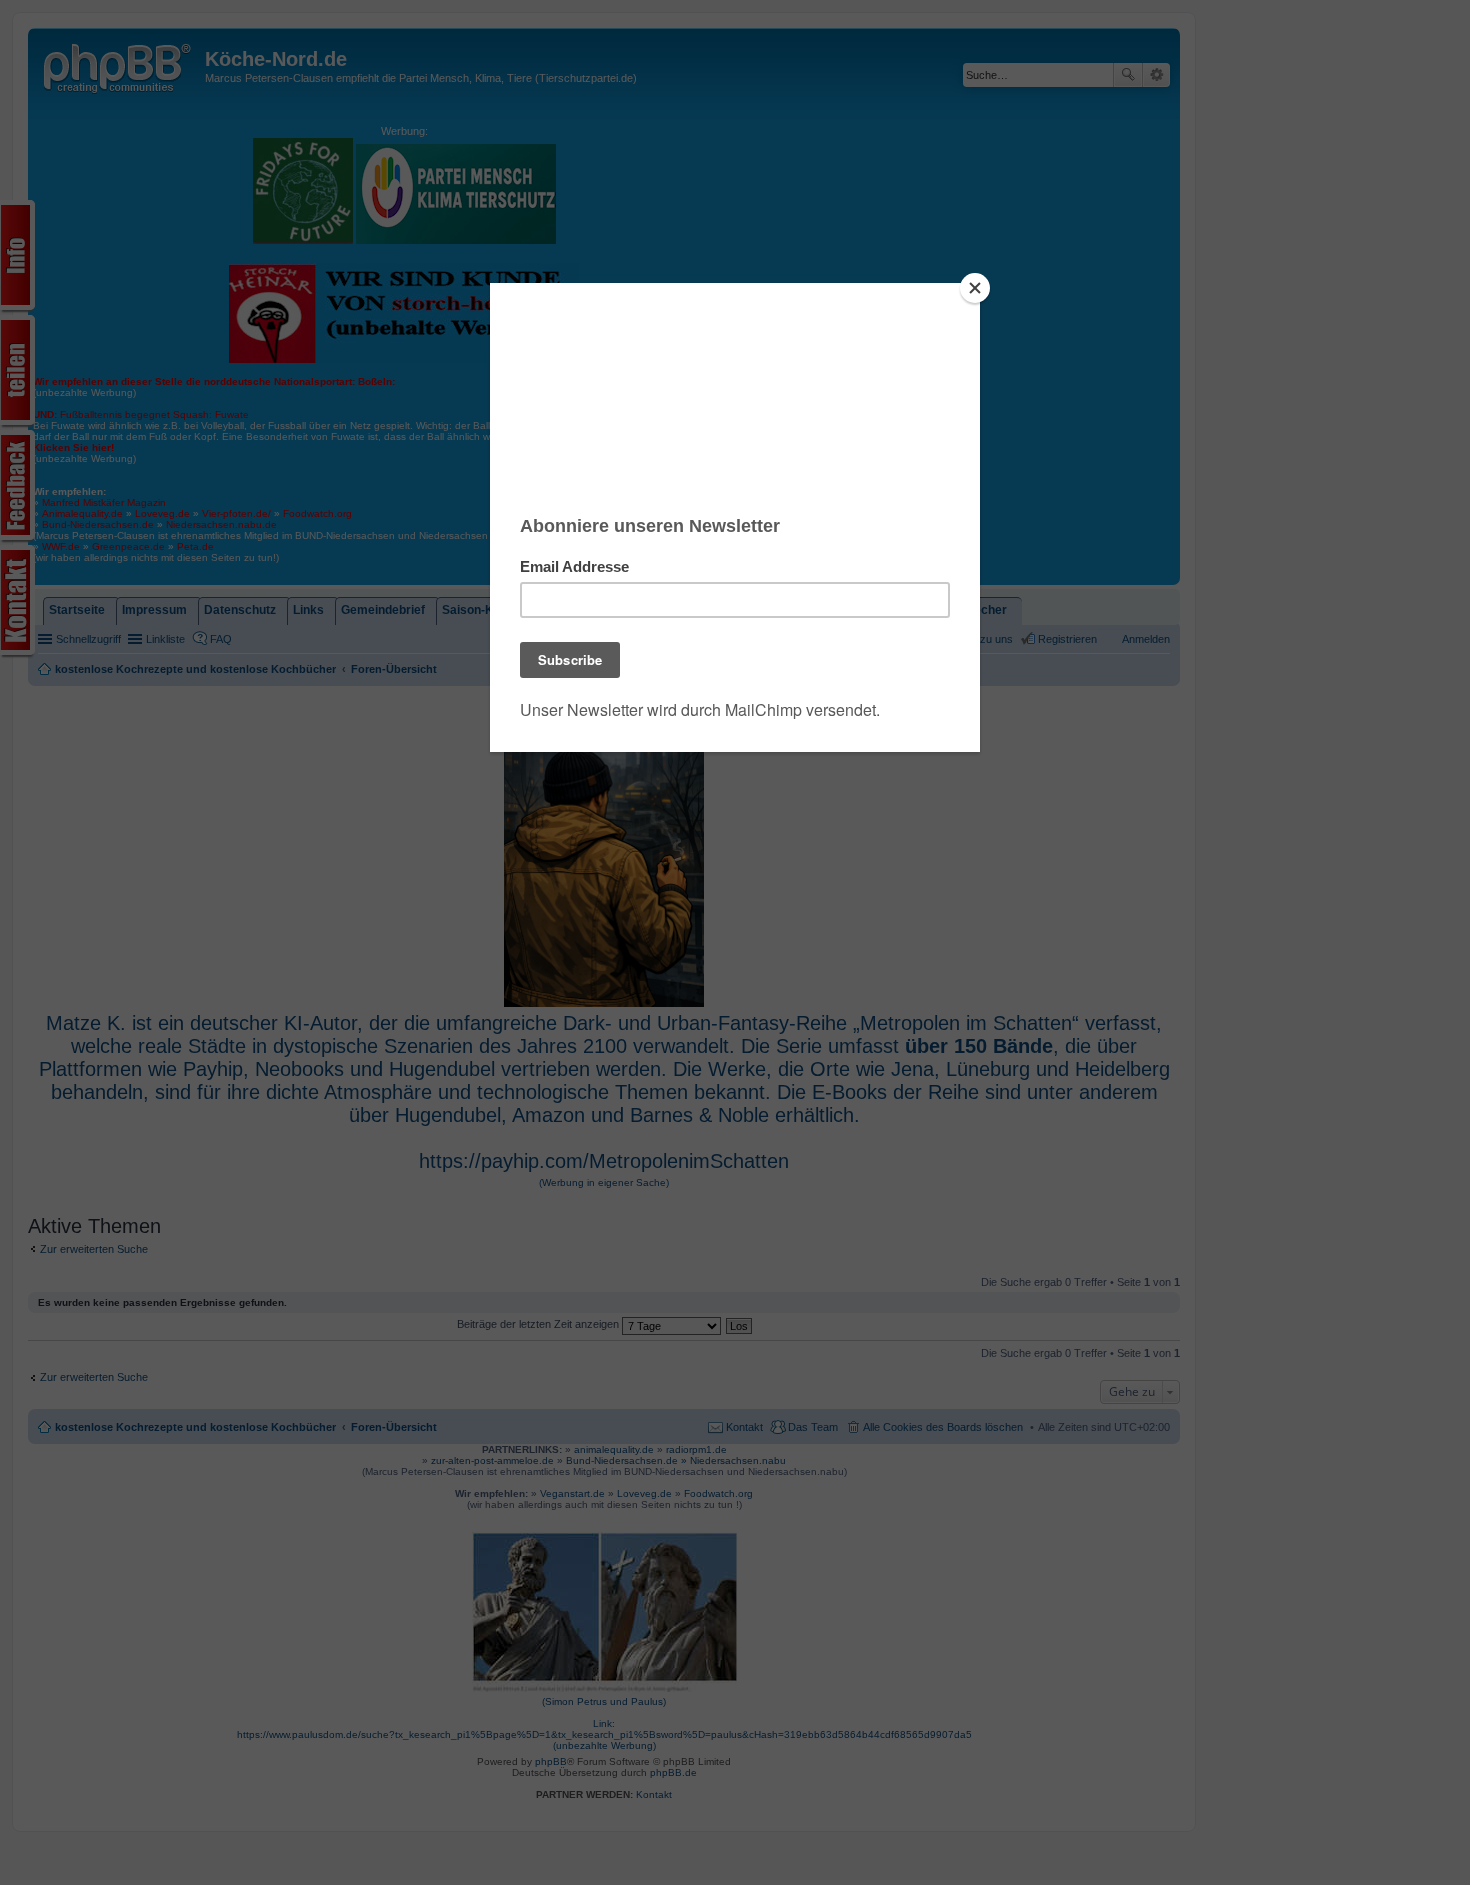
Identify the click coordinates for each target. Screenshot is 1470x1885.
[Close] (975, 288)
